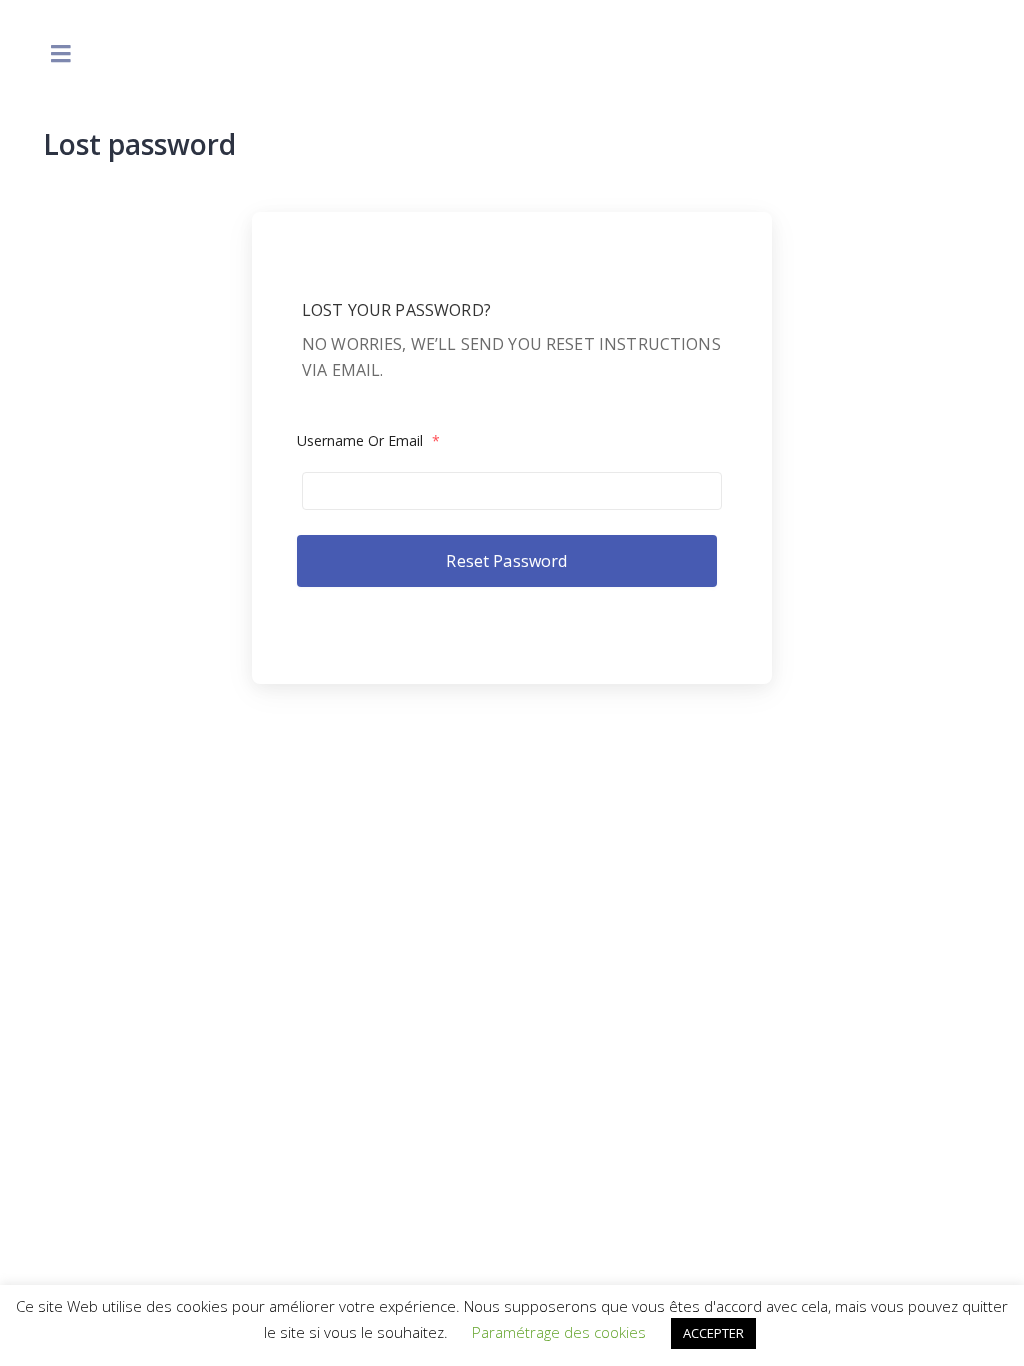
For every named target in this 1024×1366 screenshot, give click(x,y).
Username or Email (368, 440)
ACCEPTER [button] (713, 1333)
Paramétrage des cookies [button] (559, 1332)
